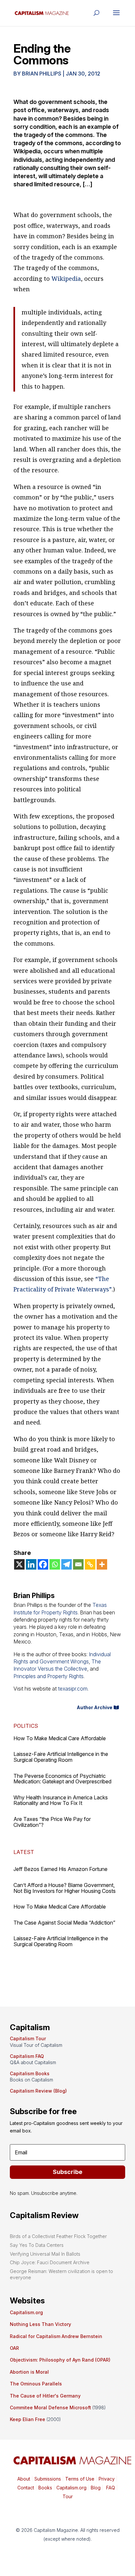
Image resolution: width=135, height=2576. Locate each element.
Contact (26, 2488)
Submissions (47, 2479)
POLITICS (26, 1726)
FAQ (110, 2488)
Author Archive (95, 1707)
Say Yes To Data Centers (37, 2245)
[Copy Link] (90, 1564)
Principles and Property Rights (48, 1676)
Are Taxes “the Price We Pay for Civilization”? (52, 1822)
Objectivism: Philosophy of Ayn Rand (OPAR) (60, 2360)
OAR (14, 2348)
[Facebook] (43, 1564)
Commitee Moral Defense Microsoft (50, 2408)
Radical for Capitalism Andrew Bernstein (56, 2336)
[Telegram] (67, 1564)
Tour (68, 2496)
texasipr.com (73, 1689)
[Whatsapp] (55, 1564)
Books (45, 2488)
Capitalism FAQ (27, 2056)
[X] (19, 1564)
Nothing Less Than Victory (40, 2324)
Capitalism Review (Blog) (38, 2091)
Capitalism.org (26, 2312)
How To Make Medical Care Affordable (60, 1738)
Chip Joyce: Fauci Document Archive (50, 2262)
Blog (96, 2488)
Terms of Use (79, 2479)
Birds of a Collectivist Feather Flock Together (58, 2236)
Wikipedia (66, 278)
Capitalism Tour (28, 2038)
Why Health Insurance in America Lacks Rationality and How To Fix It (61, 1800)
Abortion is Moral (29, 2372)
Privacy (106, 2479)
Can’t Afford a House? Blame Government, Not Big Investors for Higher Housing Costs (65, 1888)
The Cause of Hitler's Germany (45, 2396)
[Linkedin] (31, 1564)
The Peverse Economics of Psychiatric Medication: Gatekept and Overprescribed (62, 1779)
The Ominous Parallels (36, 2384)
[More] (102, 1564)
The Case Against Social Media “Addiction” (64, 1923)
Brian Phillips (42, 74)
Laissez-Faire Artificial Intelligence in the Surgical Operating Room (61, 1757)
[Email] (78, 1564)
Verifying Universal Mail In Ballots (45, 2254)
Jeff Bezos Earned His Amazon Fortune (60, 1869)
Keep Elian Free (28, 2419)
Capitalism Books (30, 2073)
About (24, 2479)
